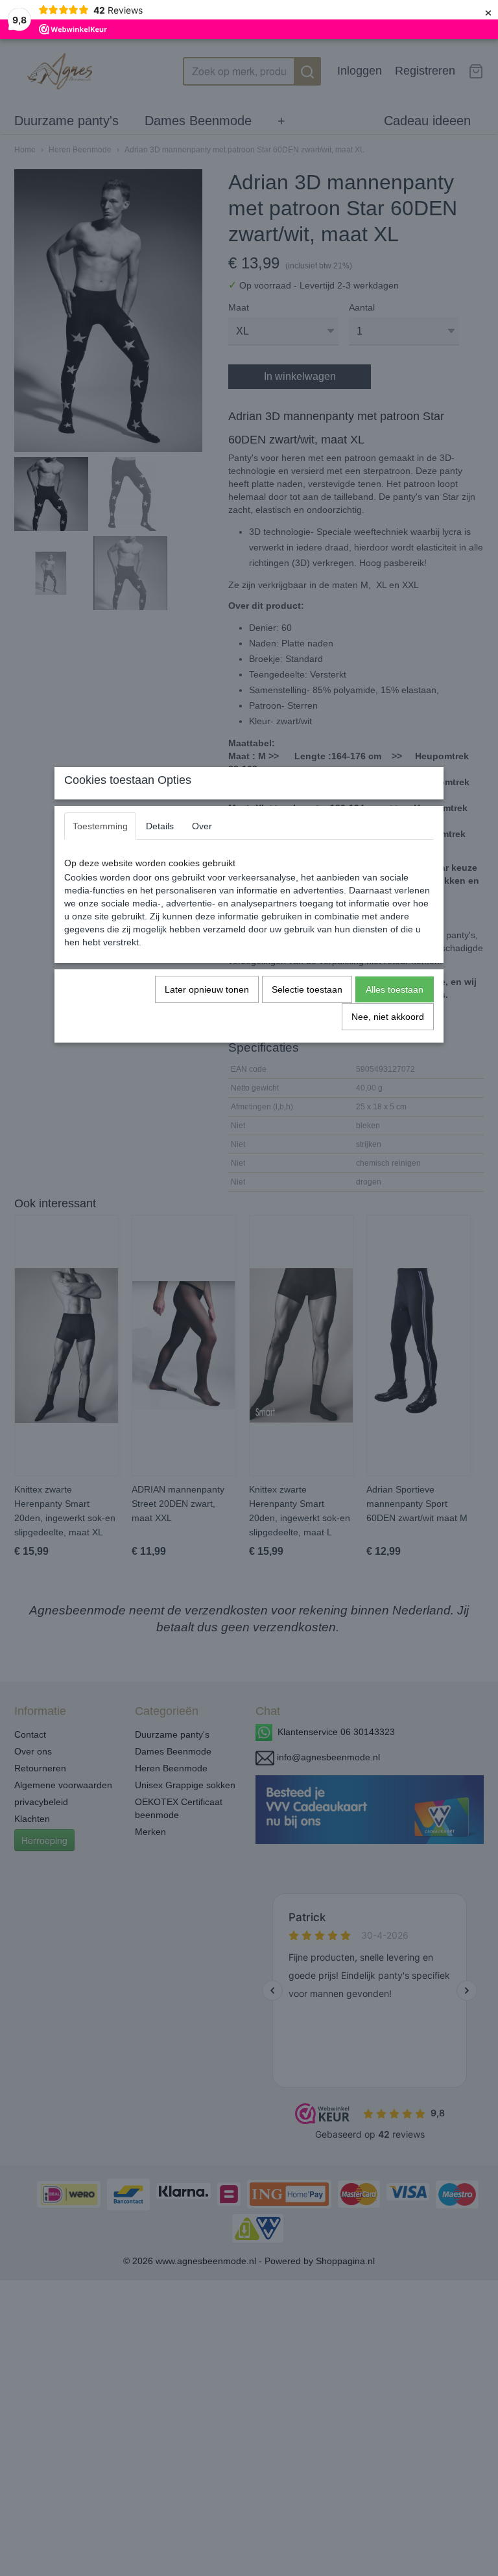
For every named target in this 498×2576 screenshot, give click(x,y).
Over (202, 826)
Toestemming (100, 826)
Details (160, 826)
